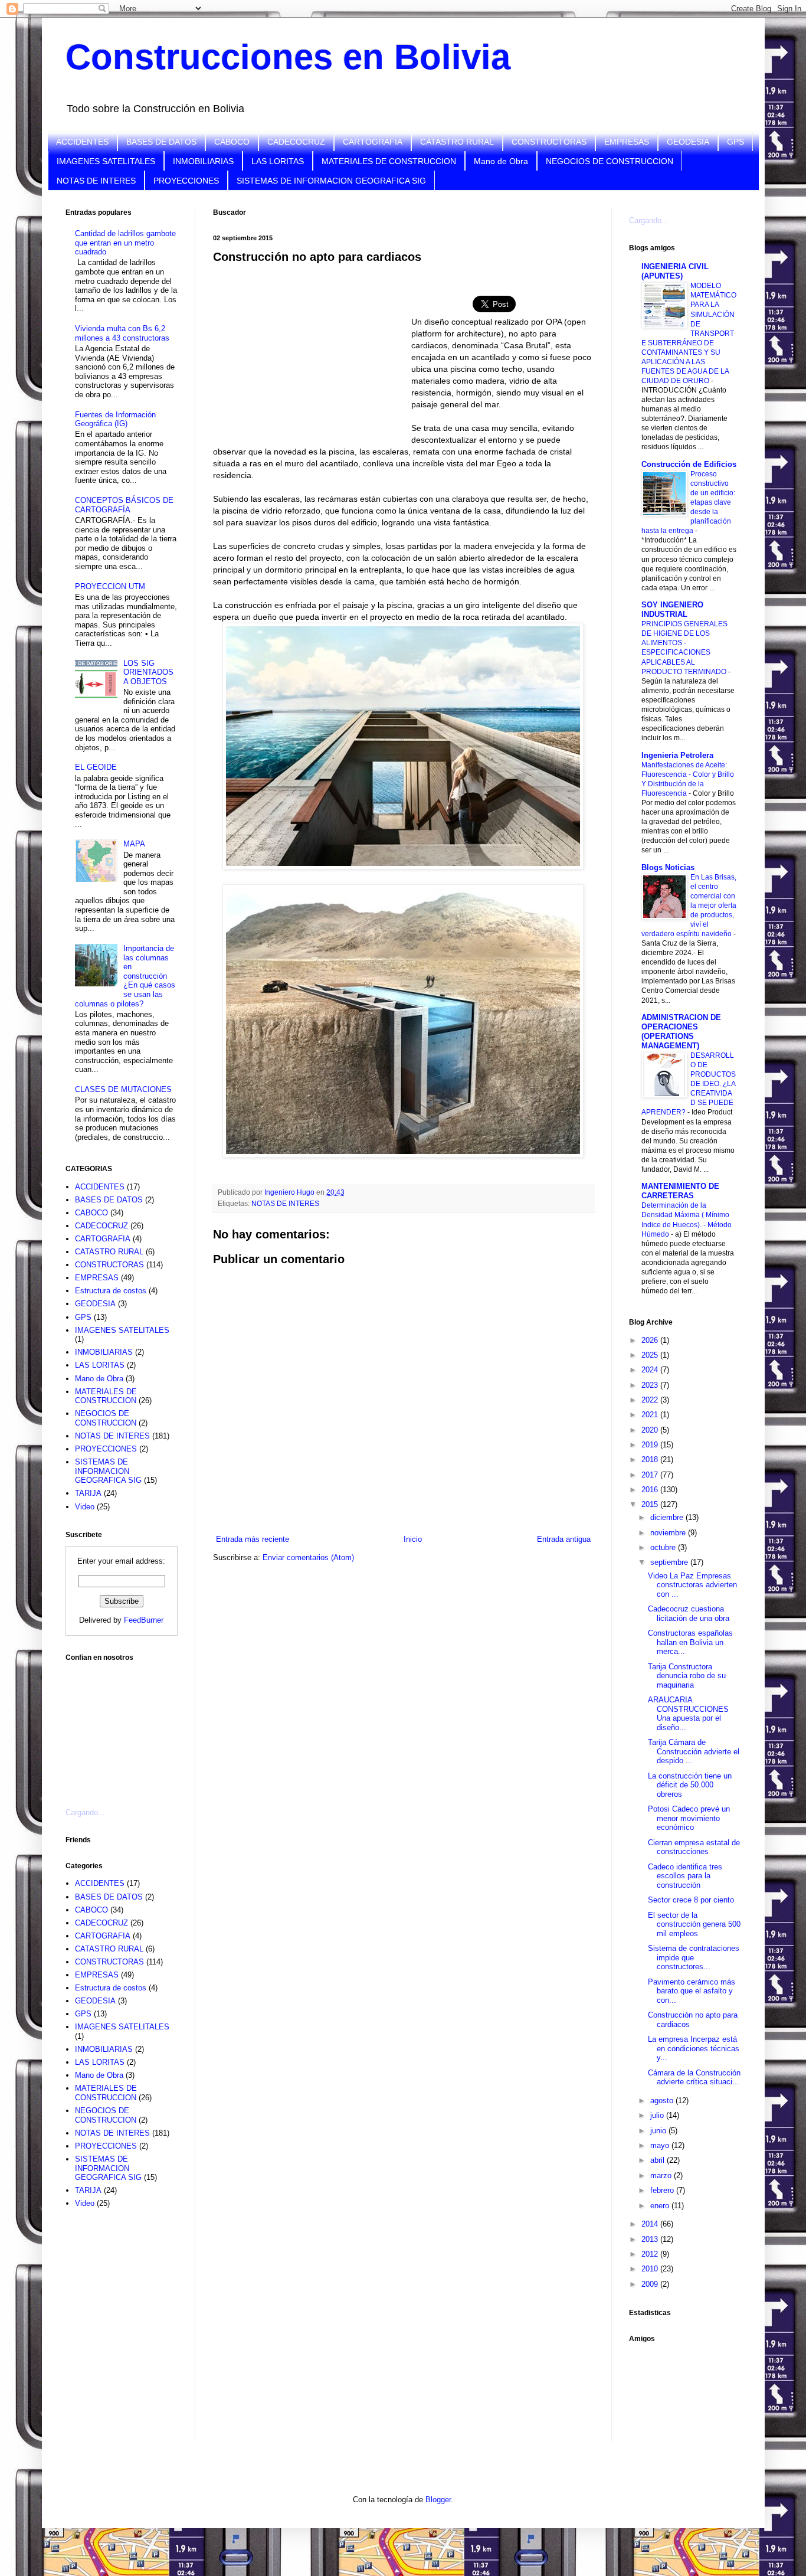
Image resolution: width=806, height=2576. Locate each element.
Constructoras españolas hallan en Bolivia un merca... (690, 1642)
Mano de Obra (501, 161)
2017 (651, 1475)
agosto (663, 2101)
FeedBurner (144, 1620)
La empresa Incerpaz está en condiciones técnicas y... (694, 2048)
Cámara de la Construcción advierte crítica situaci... (694, 2078)
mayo (661, 2145)
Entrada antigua (564, 1539)
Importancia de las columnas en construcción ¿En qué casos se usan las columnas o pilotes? (125, 976)
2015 (651, 1504)
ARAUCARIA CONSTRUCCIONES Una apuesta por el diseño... (688, 1714)
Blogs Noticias (668, 867)
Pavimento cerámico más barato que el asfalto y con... (692, 1991)
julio (658, 2115)
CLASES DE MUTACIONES (123, 1089)
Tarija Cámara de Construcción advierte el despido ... (694, 1751)
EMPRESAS (627, 142)
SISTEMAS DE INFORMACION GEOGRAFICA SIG (331, 181)
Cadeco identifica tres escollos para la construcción (685, 1876)
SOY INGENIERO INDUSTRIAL (672, 609)
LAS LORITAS (278, 161)
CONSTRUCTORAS (549, 142)
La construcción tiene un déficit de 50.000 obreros (690, 1785)
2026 (651, 1340)
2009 (651, 2284)
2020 (651, 1430)
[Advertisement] (124, 1728)
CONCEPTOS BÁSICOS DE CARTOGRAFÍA (124, 505)
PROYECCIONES (186, 181)
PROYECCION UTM (110, 586)
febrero (663, 2190)
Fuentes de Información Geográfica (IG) (115, 419)
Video (85, 1507)
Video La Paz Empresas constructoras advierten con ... (692, 1585)
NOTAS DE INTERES (96, 181)
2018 (651, 1459)
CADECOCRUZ (296, 142)
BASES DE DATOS (161, 142)
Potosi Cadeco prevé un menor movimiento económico (689, 1818)
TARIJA (88, 1493)
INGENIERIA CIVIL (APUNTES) (675, 271)
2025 (651, 1355)
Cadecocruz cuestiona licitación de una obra (689, 1614)
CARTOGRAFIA (373, 142)
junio (659, 2131)
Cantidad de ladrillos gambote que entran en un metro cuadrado (125, 243)
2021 (651, 1415)
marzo (662, 2175)
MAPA (134, 844)
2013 (651, 2239)
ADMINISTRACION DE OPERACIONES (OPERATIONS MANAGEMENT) (681, 1032)
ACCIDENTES (82, 142)
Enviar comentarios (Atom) (308, 1557)
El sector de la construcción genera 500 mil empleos (694, 1924)
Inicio (413, 1539)
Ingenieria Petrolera (677, 755)
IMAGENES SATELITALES (106, 161)
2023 (651, 1385)
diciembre (668, 1517)
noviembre (669, 1533)
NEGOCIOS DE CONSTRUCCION (610, 161)
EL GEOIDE (96, 767)
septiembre (670, 1562)
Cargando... (85, 1812)
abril (658, 2160)
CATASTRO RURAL (457, 142)
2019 (651, 1445)
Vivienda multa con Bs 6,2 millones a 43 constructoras (122, 333)
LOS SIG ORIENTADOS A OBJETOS (148, 672)
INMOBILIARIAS (203, 161)
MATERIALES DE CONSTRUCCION (389, 161)
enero (661, 2206)
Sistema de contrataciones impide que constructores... (694, 1957)
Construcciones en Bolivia (288, 57)
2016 (651, 1490)
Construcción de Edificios (689, 464)
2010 (651, 2269)
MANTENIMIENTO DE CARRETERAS (680, 1191)
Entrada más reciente (253, 1539)
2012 (651, 2254)
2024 (651, 1370)
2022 (651, 1400)
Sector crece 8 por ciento (691, 1900)
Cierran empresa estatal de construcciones (694, 1847)
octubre (664, 1547)
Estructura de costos (111, 1291)
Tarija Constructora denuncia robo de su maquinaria (687, 1676)
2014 (651, 2224)
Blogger (438, 2500)
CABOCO (232, 142)
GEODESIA (688, 142)
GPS (735, 142)
